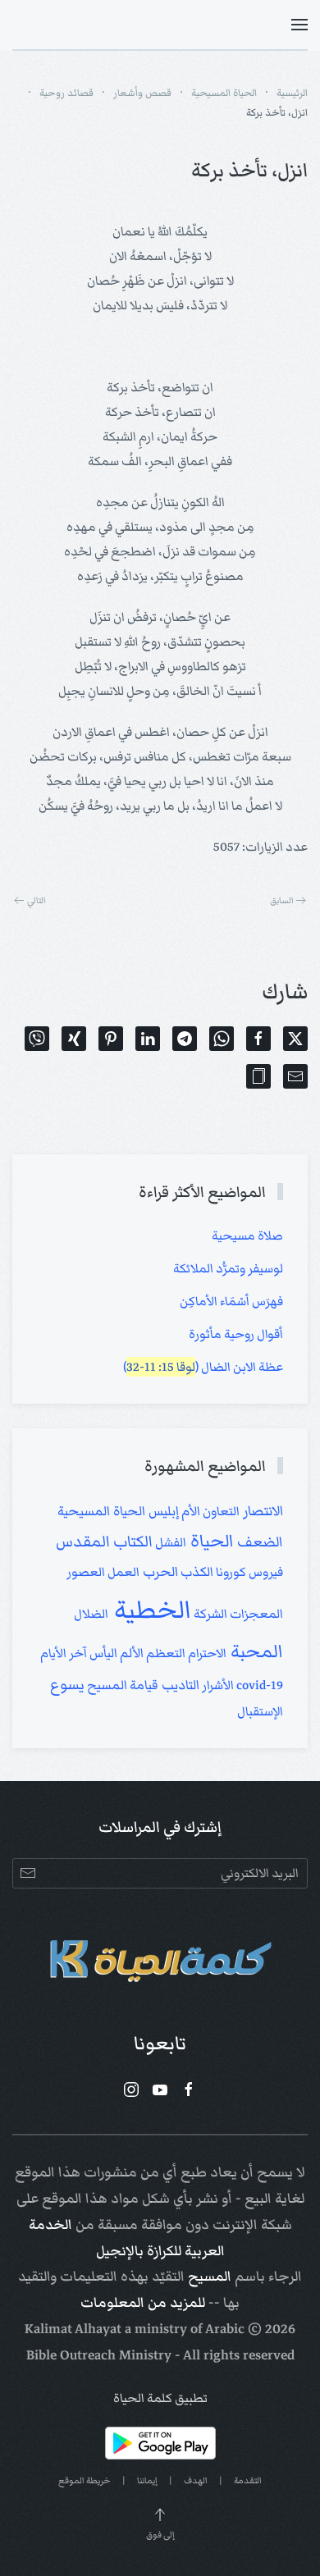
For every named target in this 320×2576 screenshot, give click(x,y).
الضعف (258, 1542)
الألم (130, 1653)
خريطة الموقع (85, 2480)
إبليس (162, 1511)
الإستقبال (260, 1711)
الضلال (91, 1614)
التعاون (220, 1511)
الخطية (150, 1610)
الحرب (159, 1572)
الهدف (196, 2480)
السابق (282, 900)
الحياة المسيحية (101, 1511)
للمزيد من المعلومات (143, 2303)
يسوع (67, 1685)
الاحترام (206, 1653)
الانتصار (261, 1511)
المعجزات (255, 1614)
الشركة (209, 1614)
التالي (37, 900)
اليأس (102, 1653)
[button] (299, 25)
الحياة (210, 1541)
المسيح (210, 2277)
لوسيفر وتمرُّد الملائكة (228, 1268)
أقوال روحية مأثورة (236, 1334)
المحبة (255, 1651)
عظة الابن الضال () (203, 1367)
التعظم (165, 1653)
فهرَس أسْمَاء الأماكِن (231, 1301)
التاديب (179, 1685)
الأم (190, 1511)
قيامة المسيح (121, 1685)
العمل (122, 1572)
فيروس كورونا (248, 1572)
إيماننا (147, 2480)
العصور (86, 1572)
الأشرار (217, 1685)
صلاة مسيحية (247, 1235)
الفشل (169, 1542)
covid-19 (258, 1685)
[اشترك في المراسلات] (27, 1873)
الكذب (196, 1572)
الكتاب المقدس (104, 1541)
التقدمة (248, 2480)
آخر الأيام (64, 1653)
